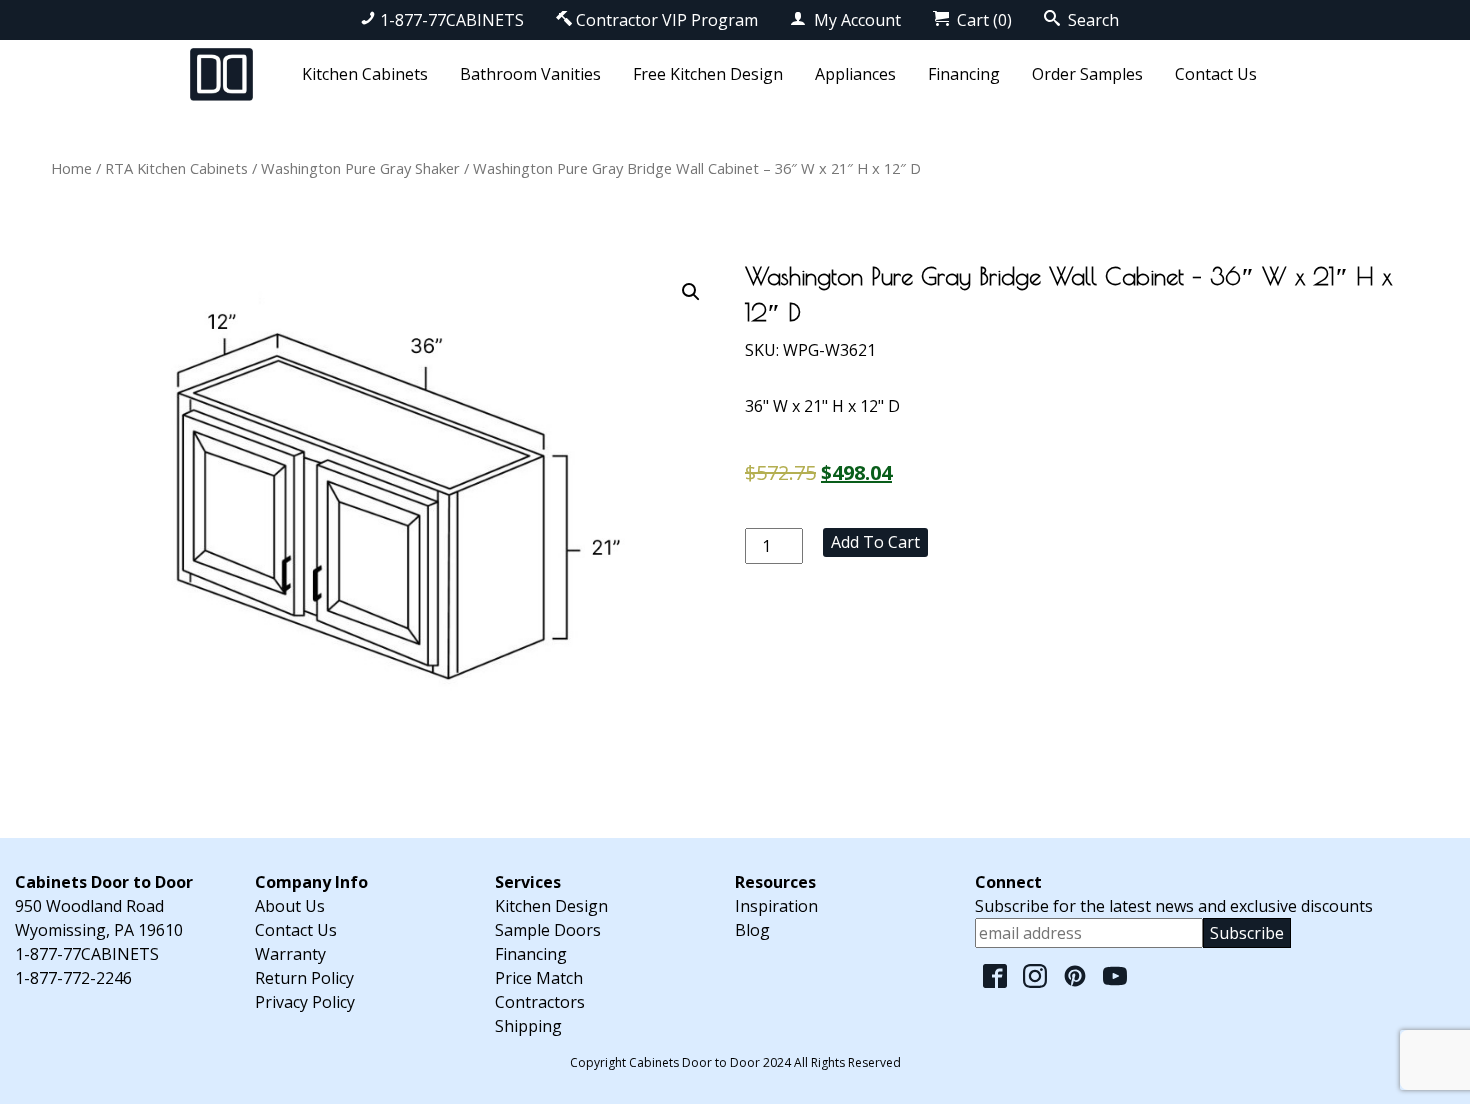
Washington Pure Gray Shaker (360, 168)
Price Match (539, 978)
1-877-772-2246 (73, 978)
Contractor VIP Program (667, 20)
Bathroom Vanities (530, 74)
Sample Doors (548, 930)
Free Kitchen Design (708, 74)
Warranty (290, 954)
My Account (855, 20)
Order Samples (1087, 74)
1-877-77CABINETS (452, 20)
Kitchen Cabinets (365, 74)
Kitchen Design (551, 906)
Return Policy (304, 978)
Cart (982, 20)
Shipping (528, 1026)
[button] (691, 292)
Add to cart (875, 542)
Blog (752, 930)
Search (1091, 20)
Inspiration (776, 906)
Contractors (540, 1002)
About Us (290, 906)
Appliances (855, 74)
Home (71, 168)
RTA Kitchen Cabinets (176, 168)
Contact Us (1216, 74)
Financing (964, 74)
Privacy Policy (305, 1002)
